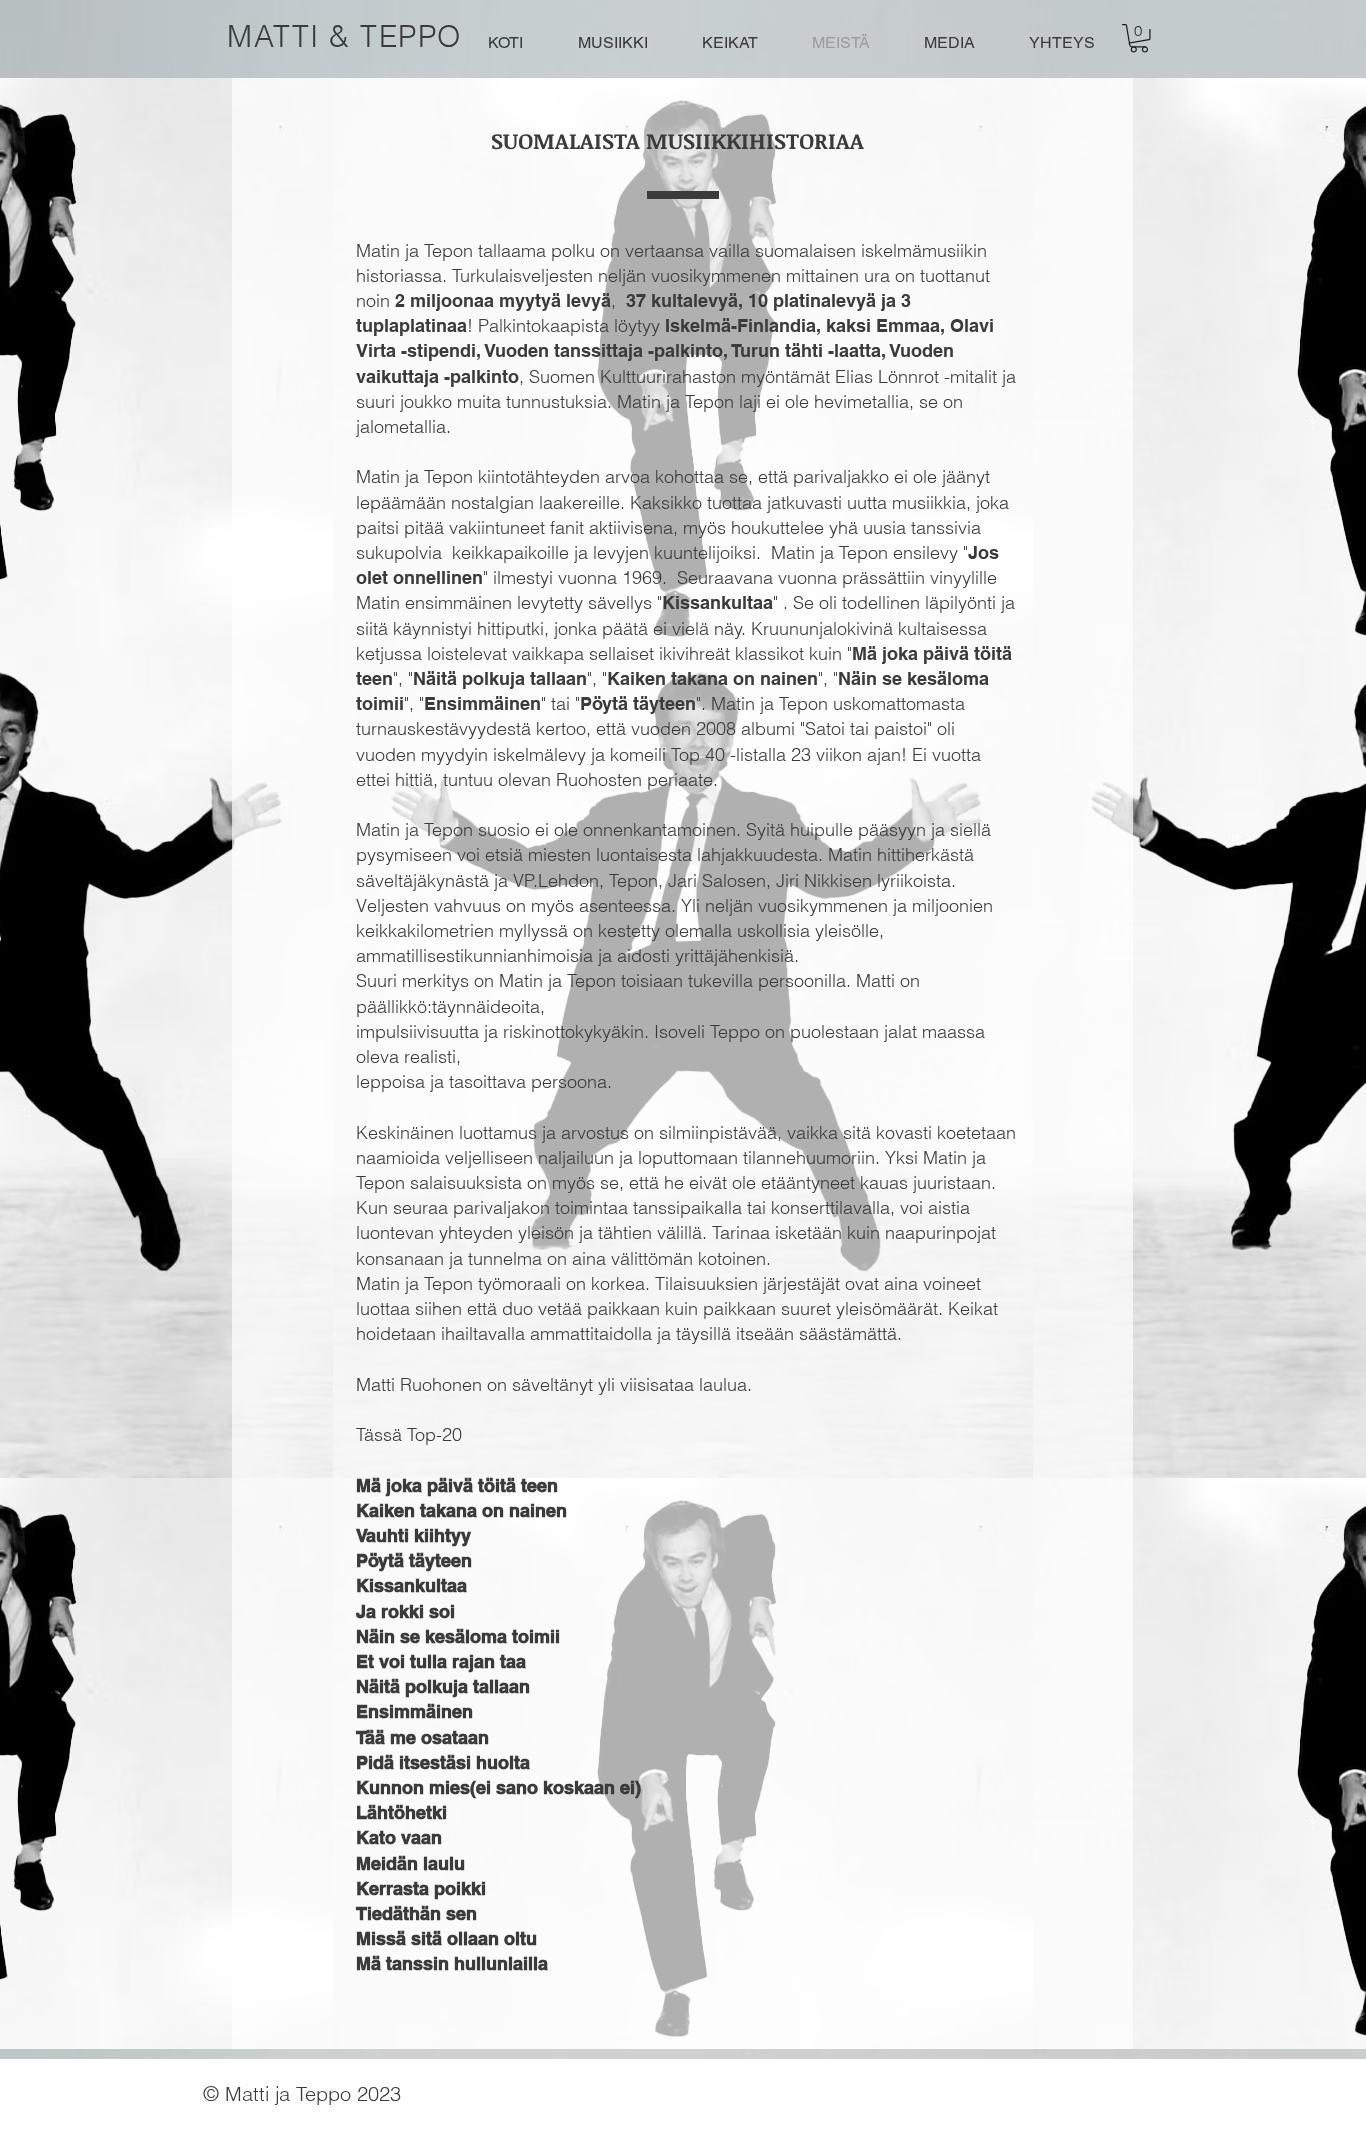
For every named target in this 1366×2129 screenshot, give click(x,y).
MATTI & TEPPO (344, 36)
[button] (1139, 38)
